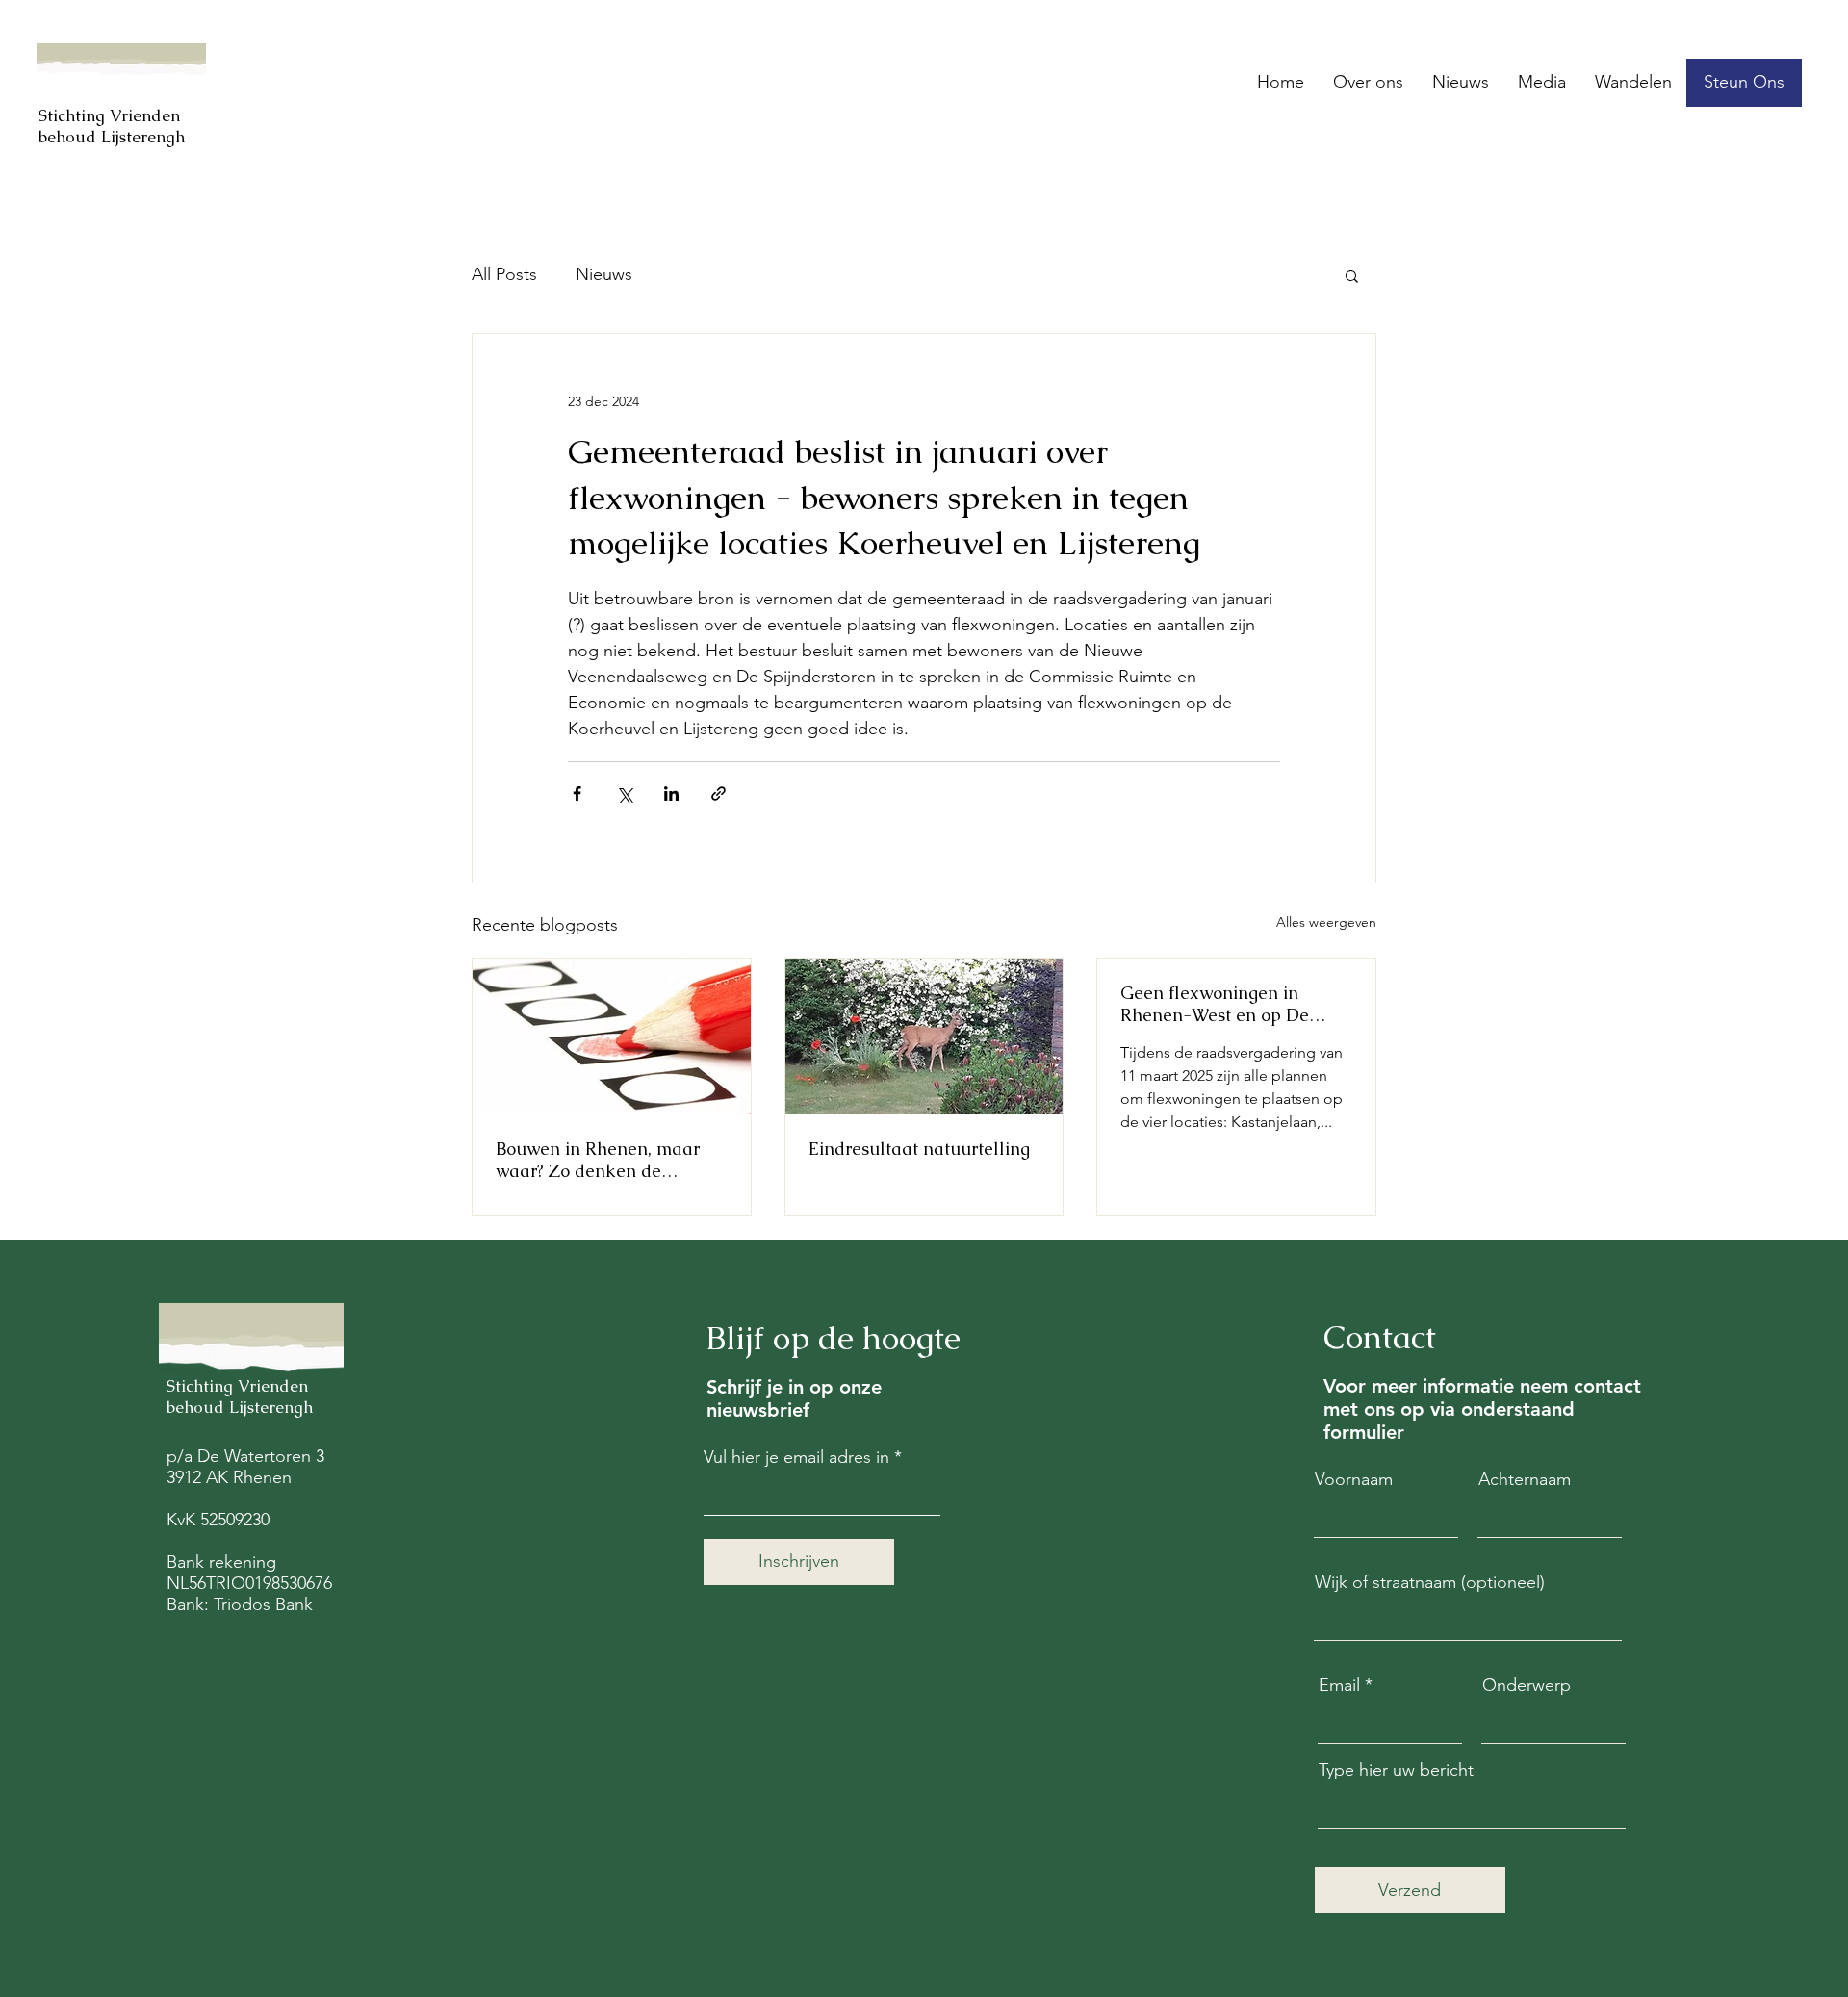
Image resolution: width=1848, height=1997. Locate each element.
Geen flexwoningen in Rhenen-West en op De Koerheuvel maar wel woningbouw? (1215, 1004)
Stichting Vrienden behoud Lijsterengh (112, 126)
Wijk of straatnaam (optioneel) (1430, 1582)
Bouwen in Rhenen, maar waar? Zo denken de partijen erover (598, 1160)
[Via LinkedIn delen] (671, 794)
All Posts (504, 274)
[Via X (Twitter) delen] (624, 794)
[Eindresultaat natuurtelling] (924, 1037)
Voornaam (1354, 1479)
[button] (1744, 83)
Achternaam (1525, 1479)
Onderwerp (1527, 1685)
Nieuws (604, 274)
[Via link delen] (719, 794)
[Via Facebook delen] (577, 794)
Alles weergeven (1326, 922)
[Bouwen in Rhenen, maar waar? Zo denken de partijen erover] (612, 1037)
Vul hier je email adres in (796, 1457)
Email (1339, 1685)
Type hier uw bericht (1396, 1770)
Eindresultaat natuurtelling (919, 1149)
